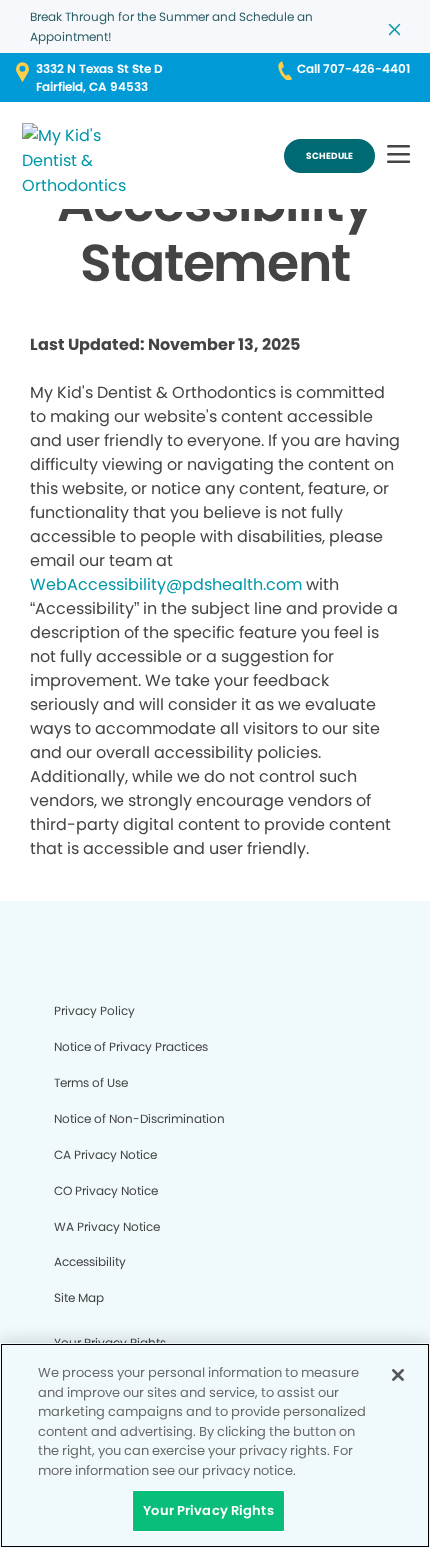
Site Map (79, 1297)
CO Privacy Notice (106, 1190)
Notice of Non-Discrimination (139, 1118)
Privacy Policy (94, 1010)
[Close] (398, 1375)
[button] (398, 155)
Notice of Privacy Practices (131, 1046)
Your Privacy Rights (208, 1510)
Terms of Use (91, 1082)
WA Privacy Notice (107, 1226)
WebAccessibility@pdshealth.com (166, 584)
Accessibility (90, 1261)
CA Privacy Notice (105, 1154)
